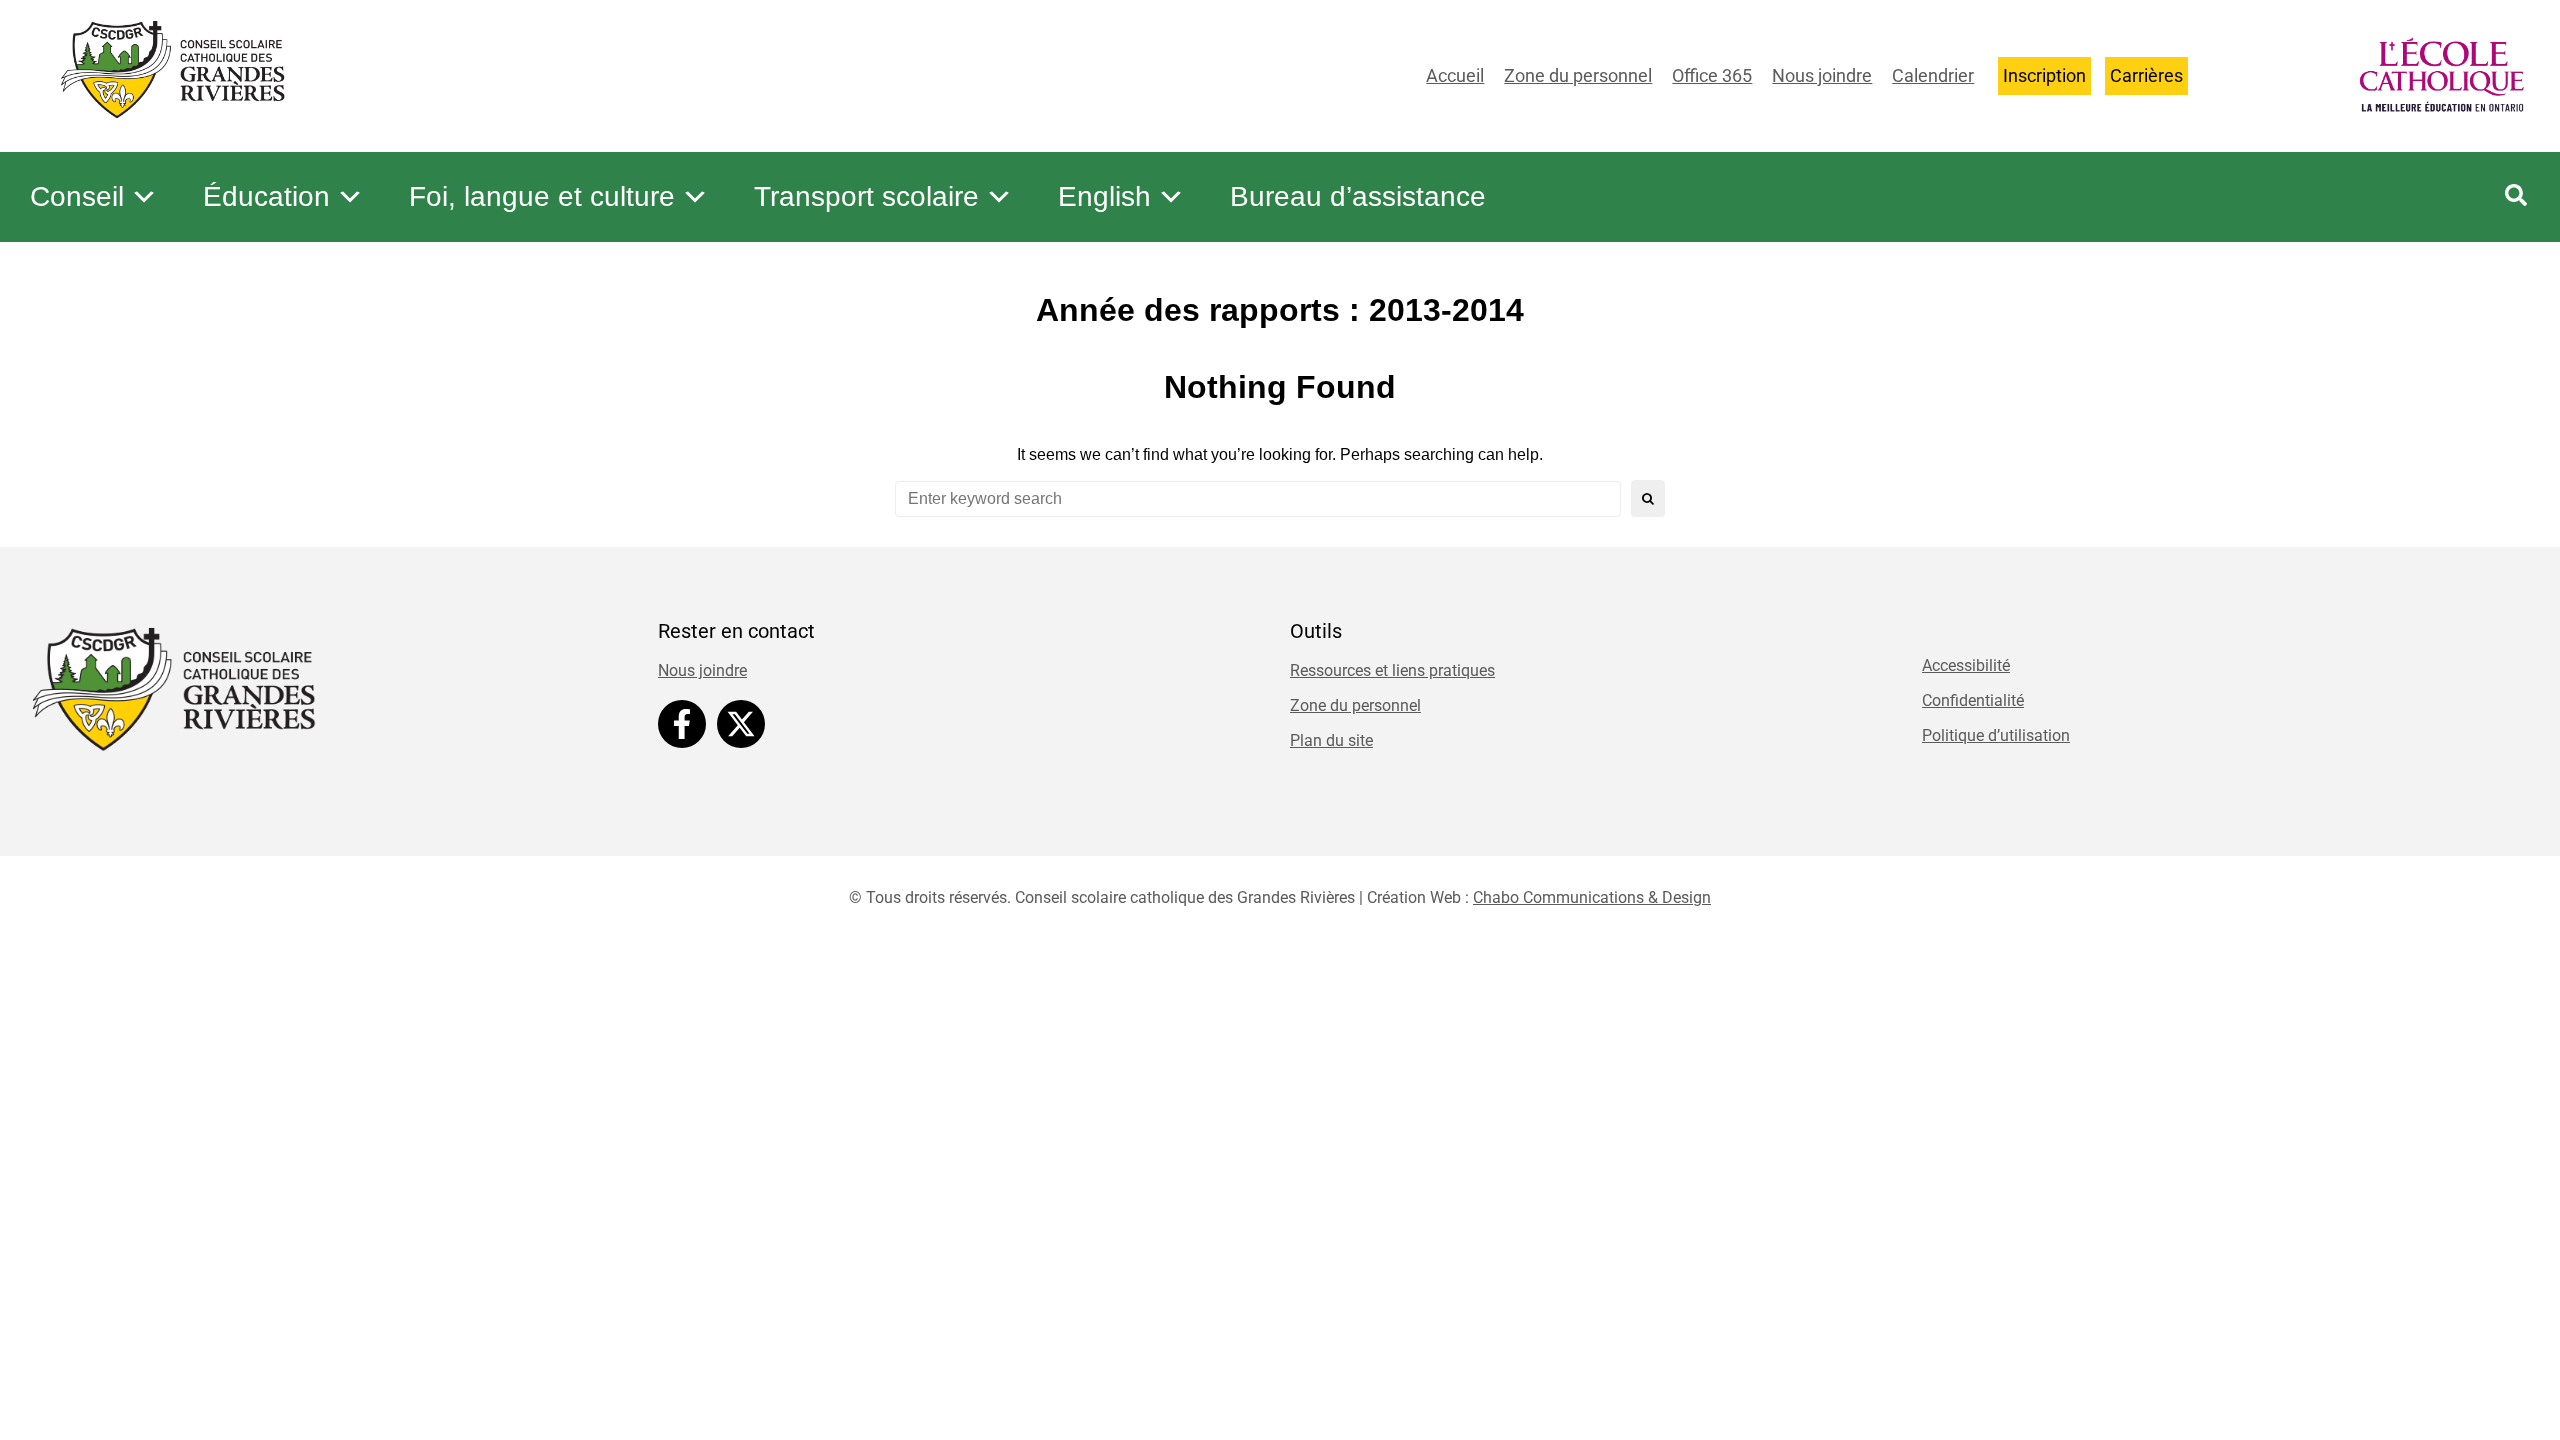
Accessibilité (1966, 665)
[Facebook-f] (682, 724)
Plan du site (1331, 740)
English (1104, 196)
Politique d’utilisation (1996, 735)
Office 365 (1712, 75)
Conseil (77, 196)
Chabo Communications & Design (1592, 897)
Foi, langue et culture (542, 196)
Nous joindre (1822, 75)
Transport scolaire (866, 196)
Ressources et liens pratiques (1392, 670)
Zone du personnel (1578, 75)
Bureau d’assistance (1358, 196)
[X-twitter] (741, 724)
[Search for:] (1258, 499)
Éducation (266, 196)
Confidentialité (1973, 700)
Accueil (1455, 75)
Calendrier (1933, 75)
